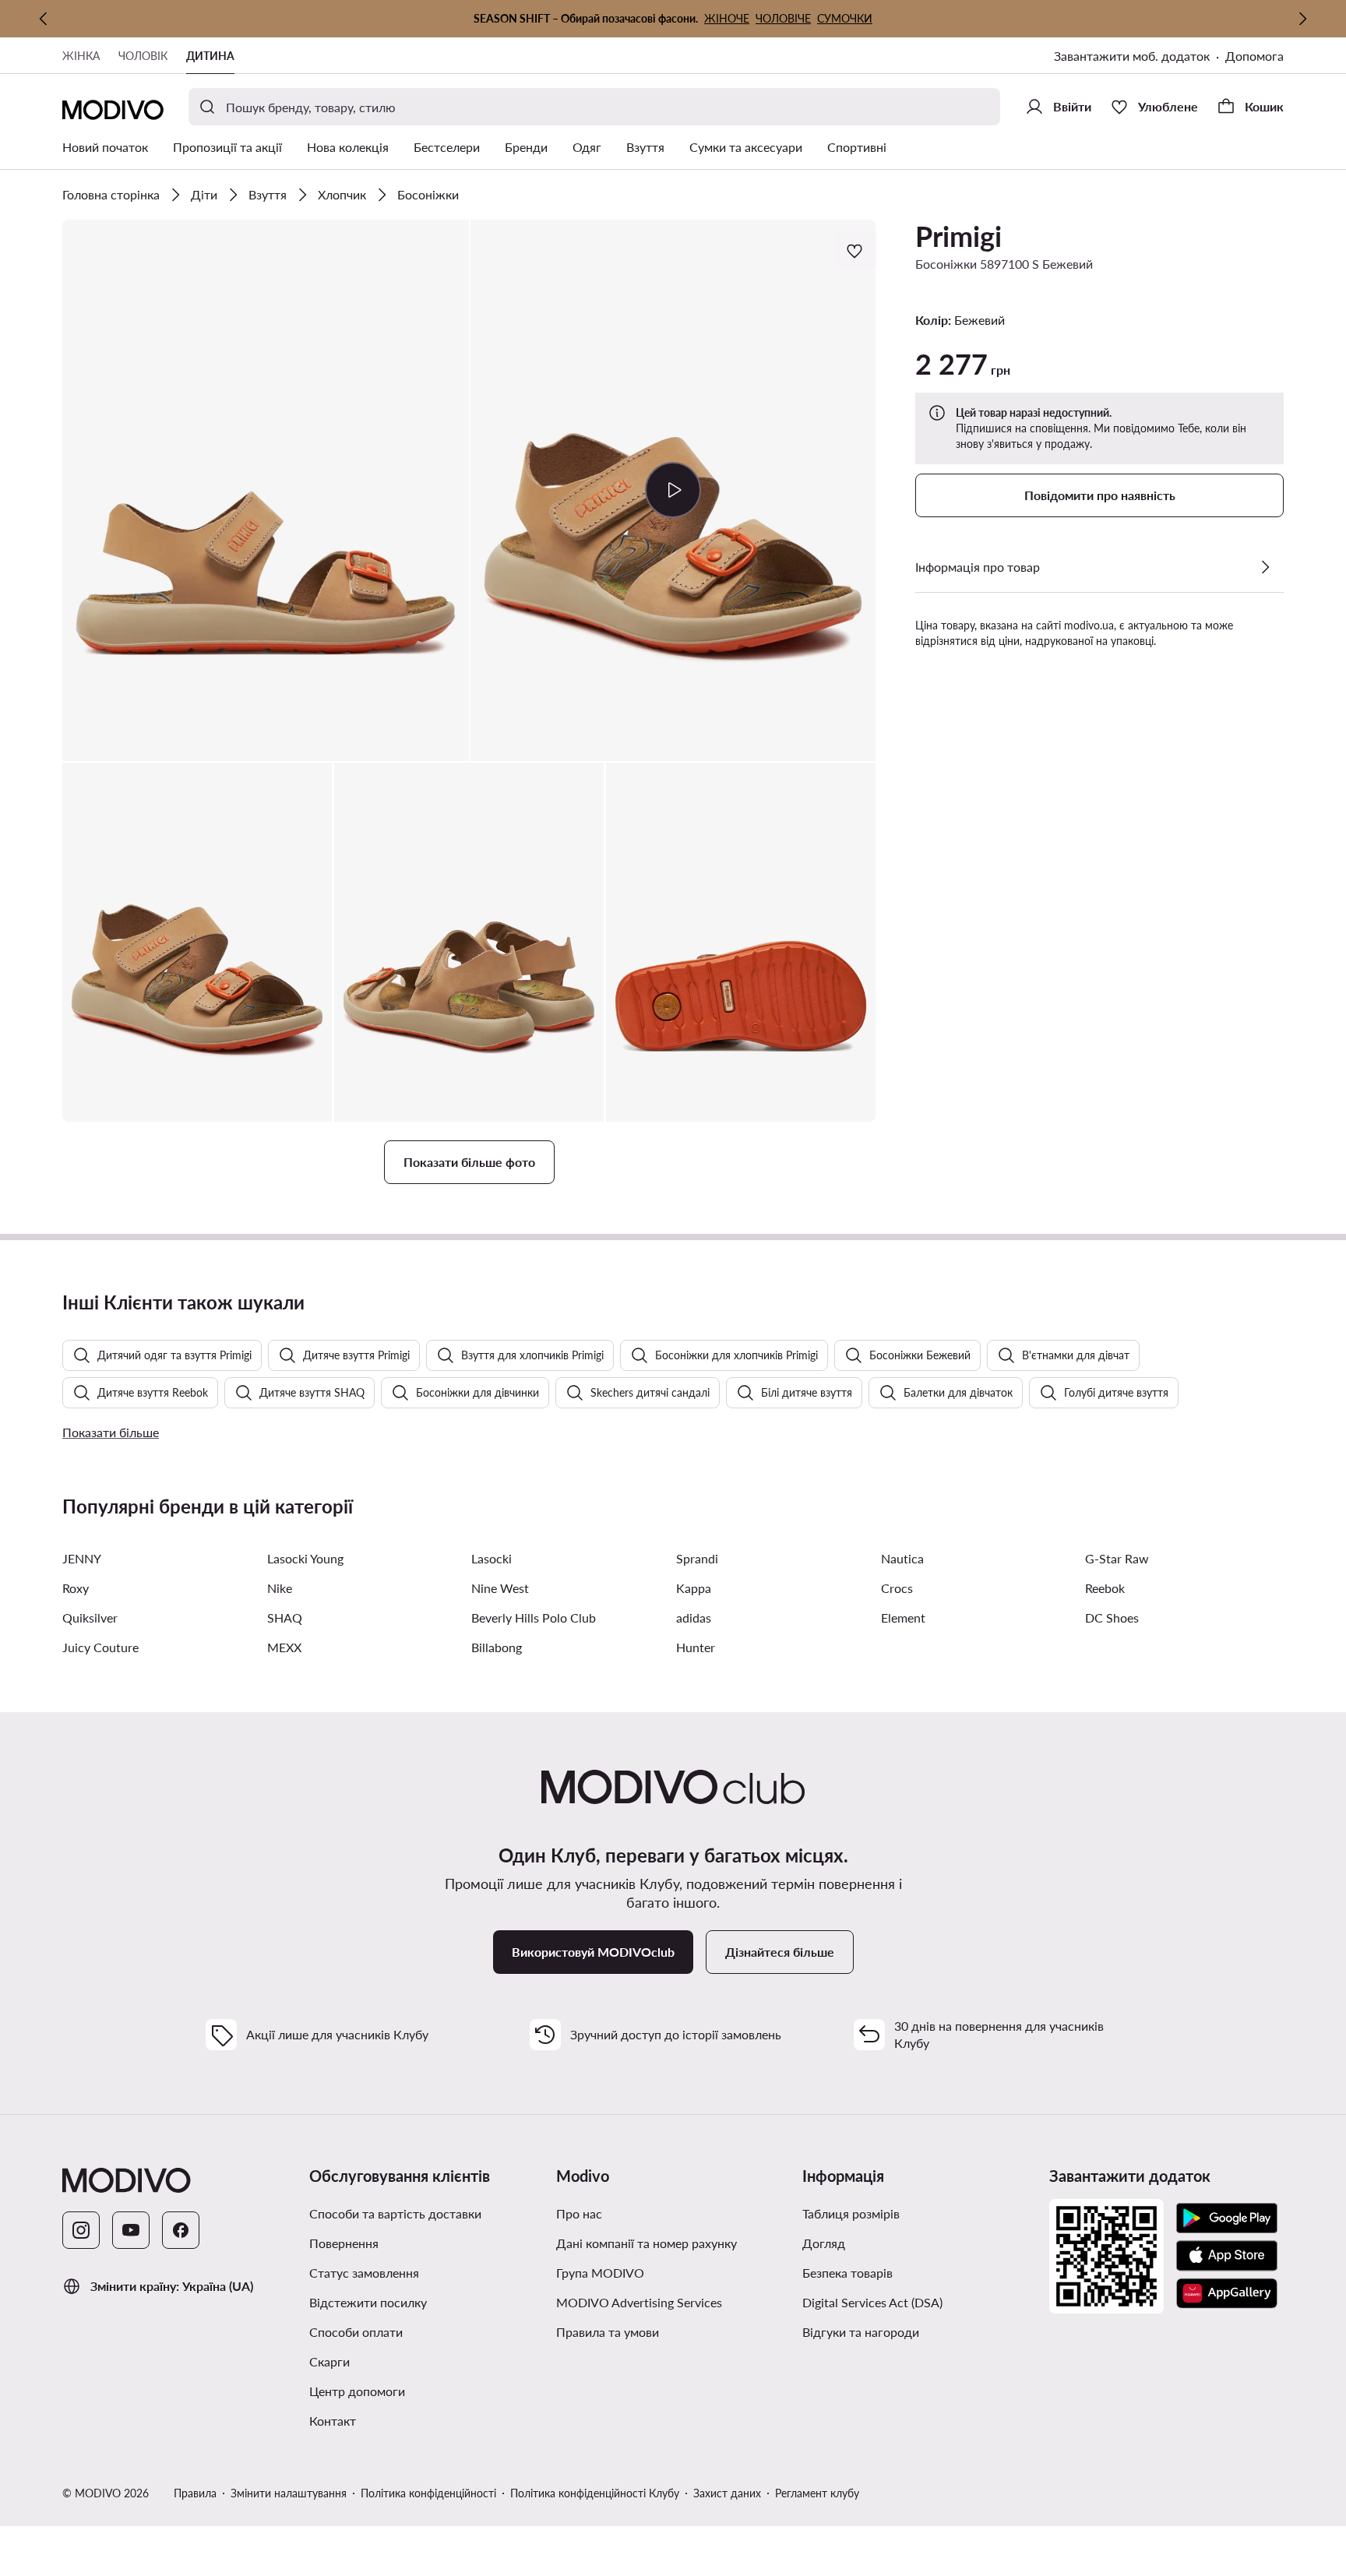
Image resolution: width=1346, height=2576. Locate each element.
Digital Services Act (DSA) (872, 2302)
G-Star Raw (1117, 1558)
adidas (694, 1617)
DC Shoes (1112, 1617)
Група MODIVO (600, 2273)
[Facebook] (181, 2230)
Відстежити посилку (368, 2302)
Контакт (333, 2421)
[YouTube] (131, 2230)
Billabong (497, 1647)
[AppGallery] (1227, 2293)
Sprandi (697, 1558)
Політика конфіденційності (428, 2493)
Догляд (824, 2243)
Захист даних (727, 2493)
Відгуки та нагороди (861, 2332)
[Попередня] (44, 19)
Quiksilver (90, 1617)
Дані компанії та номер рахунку (647, 2243)
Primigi (958, 236)
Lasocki (492, 1558)
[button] (266, 490)
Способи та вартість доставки (395, 2213)
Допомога (1254, 56)
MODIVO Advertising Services (639, 2302)
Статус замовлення (364, 2273)
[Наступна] (1302, 19)
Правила (195, 2493)
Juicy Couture (100, 1647)
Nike (280, 1588)
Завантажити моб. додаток (1132, 56)
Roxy (76, 1588)
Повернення (344, 2243)
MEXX (284, 1647)
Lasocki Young (305, 1558)
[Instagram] (81, 2230)
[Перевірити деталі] (1265, 567)
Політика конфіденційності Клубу (595, 2493)
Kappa (694, 1588)
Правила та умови (608, 2332)
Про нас (579, 2213)
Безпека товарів (847, 2273)
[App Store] (1227, 2256)
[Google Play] (1227, 2218)
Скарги (329, 2361)
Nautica (902, 1558)
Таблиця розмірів (851, 2213)
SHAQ (285, 1617)
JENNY (82, 1558)
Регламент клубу (817, 2493)
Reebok (1105, 1588)
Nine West (500, 1588)
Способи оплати (356, 2332)
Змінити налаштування (289, 2493)
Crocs (897, 1588)
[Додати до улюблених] (856, 251)
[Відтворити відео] (673, 490)
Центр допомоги (357, 2391)
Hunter (696, 1647)
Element (903, 1617)
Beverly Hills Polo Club (534, 1617)
